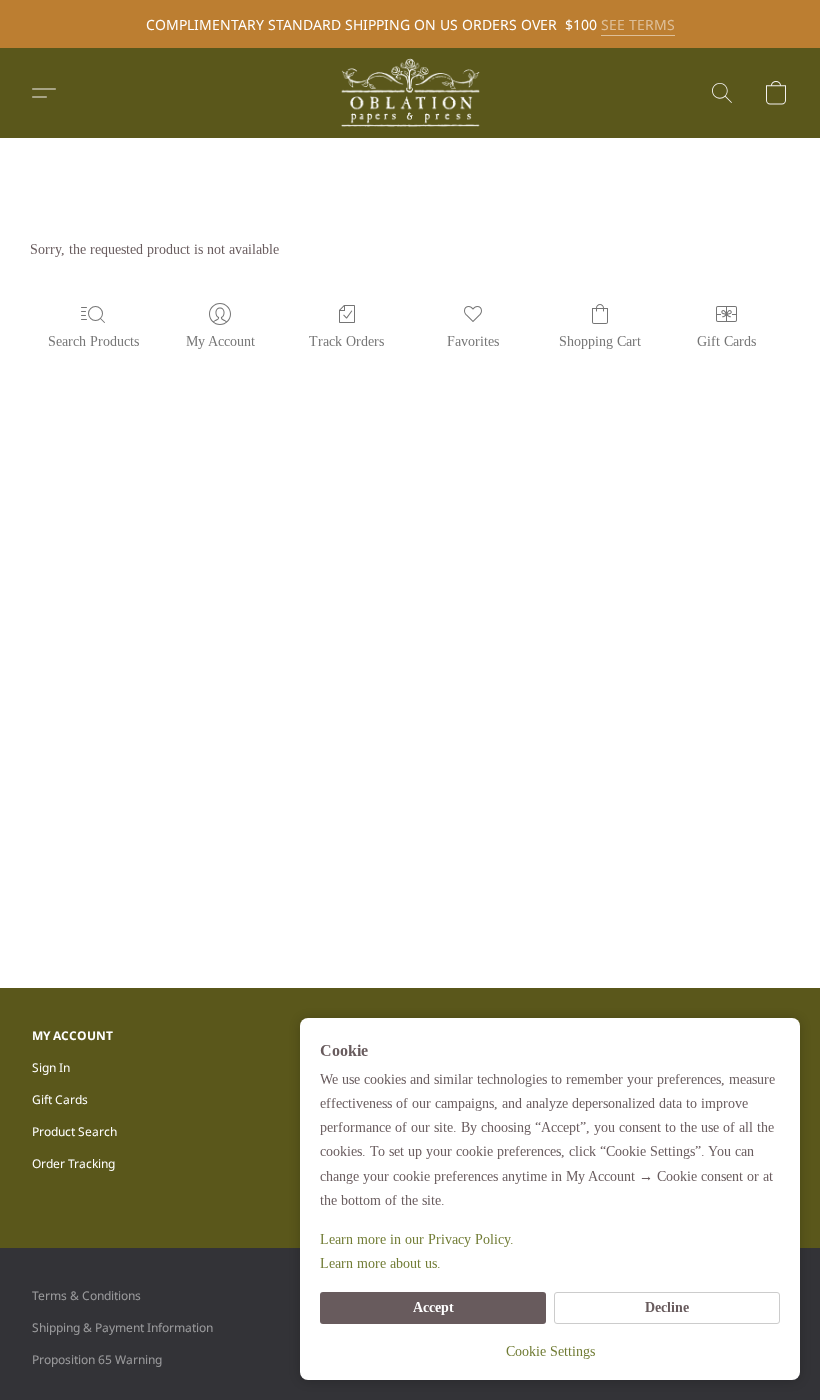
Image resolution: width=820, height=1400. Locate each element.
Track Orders (346, 341)
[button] (410, 93)
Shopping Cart (600, 341)
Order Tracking (73, 1163)
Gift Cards (726, 341)
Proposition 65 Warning (97, 1359)
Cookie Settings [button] (550, 1351)
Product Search (74, 1131)
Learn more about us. (380, 1263)
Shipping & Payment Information (122, 1327)
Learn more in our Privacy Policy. (417, 1239)
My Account (220, 341)
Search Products (93, 341)
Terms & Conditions (86, 1295)
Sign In (51, 1067)
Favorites (473, 341)
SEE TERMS (638, 24)
